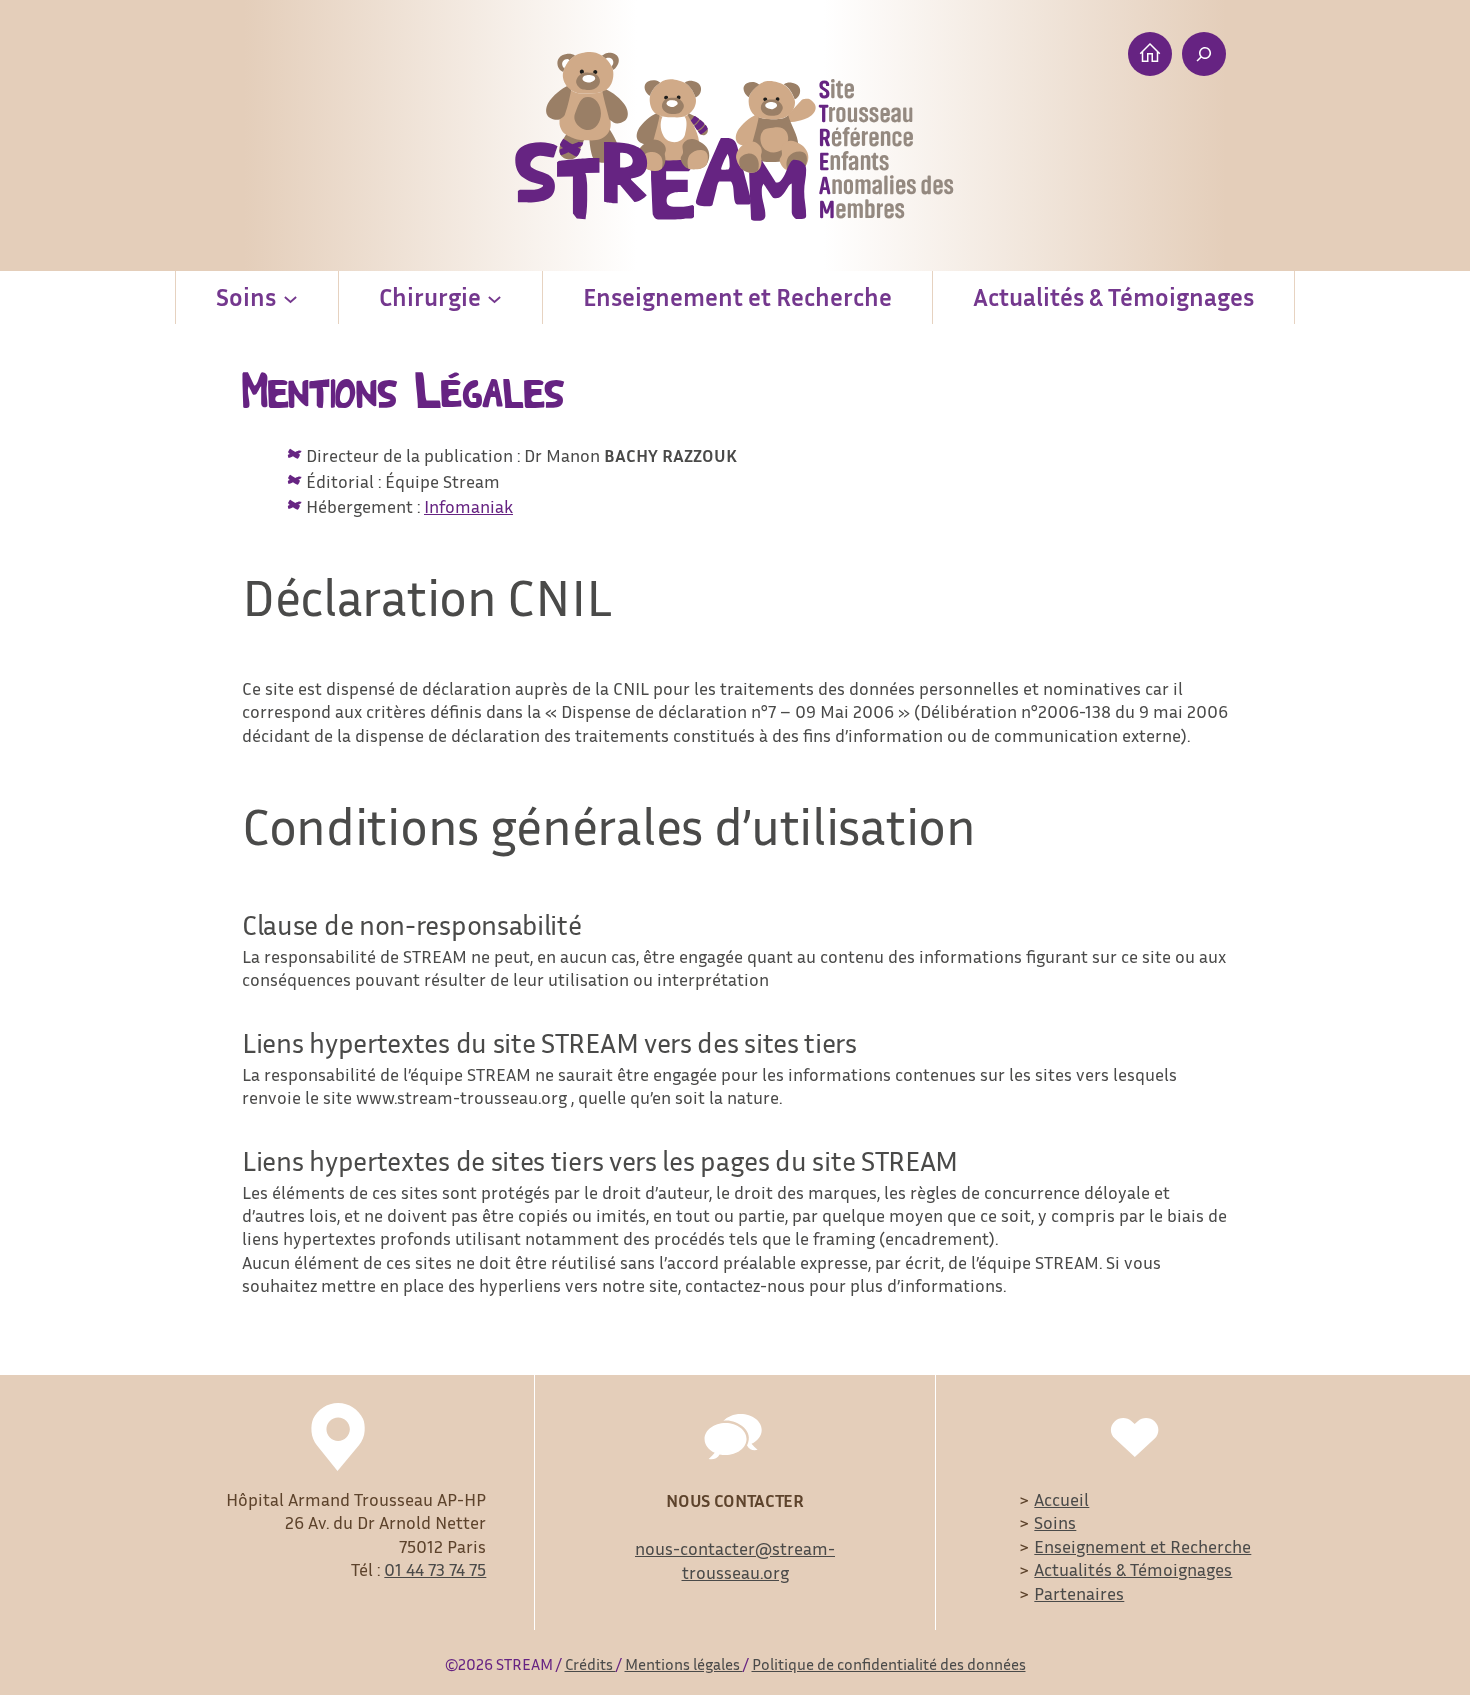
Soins (1055, 1522)
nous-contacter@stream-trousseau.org (735, 1559)
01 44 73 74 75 (435, 1569)
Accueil (1061, 1499)
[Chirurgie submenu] (494, 297)
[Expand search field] (1204, 54)
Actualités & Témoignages (1133, 1569)
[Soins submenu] (290, 297)
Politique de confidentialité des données (889, 1664)
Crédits (590, 1664)
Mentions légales (684, 1664)
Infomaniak (468, 506)
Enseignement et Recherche (1142, 1546)
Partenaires (1079, 1593)
